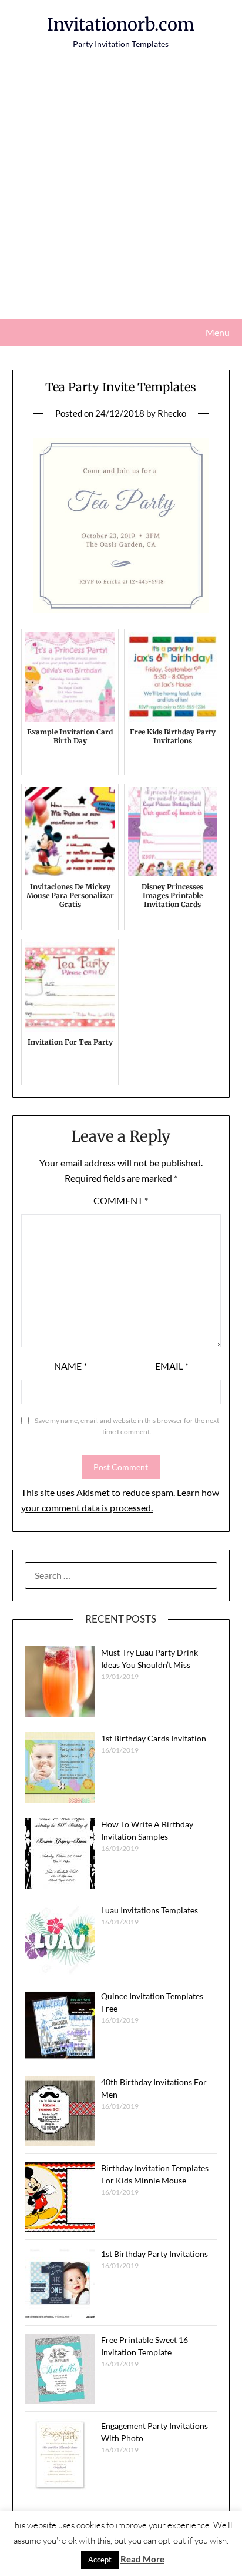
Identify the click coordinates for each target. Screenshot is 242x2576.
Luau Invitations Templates (149, 1910)
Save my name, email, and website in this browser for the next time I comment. (127, 1426)
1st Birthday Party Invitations (154, 2254)
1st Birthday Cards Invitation (154, 1738)
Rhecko (172, 413)
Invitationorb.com (121, 24)
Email (172, 1366)
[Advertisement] (121, 192)
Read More (142, 2559)
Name (70, 1366)
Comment (121, 1200)
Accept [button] (100, 2560)
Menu (218, 332)
